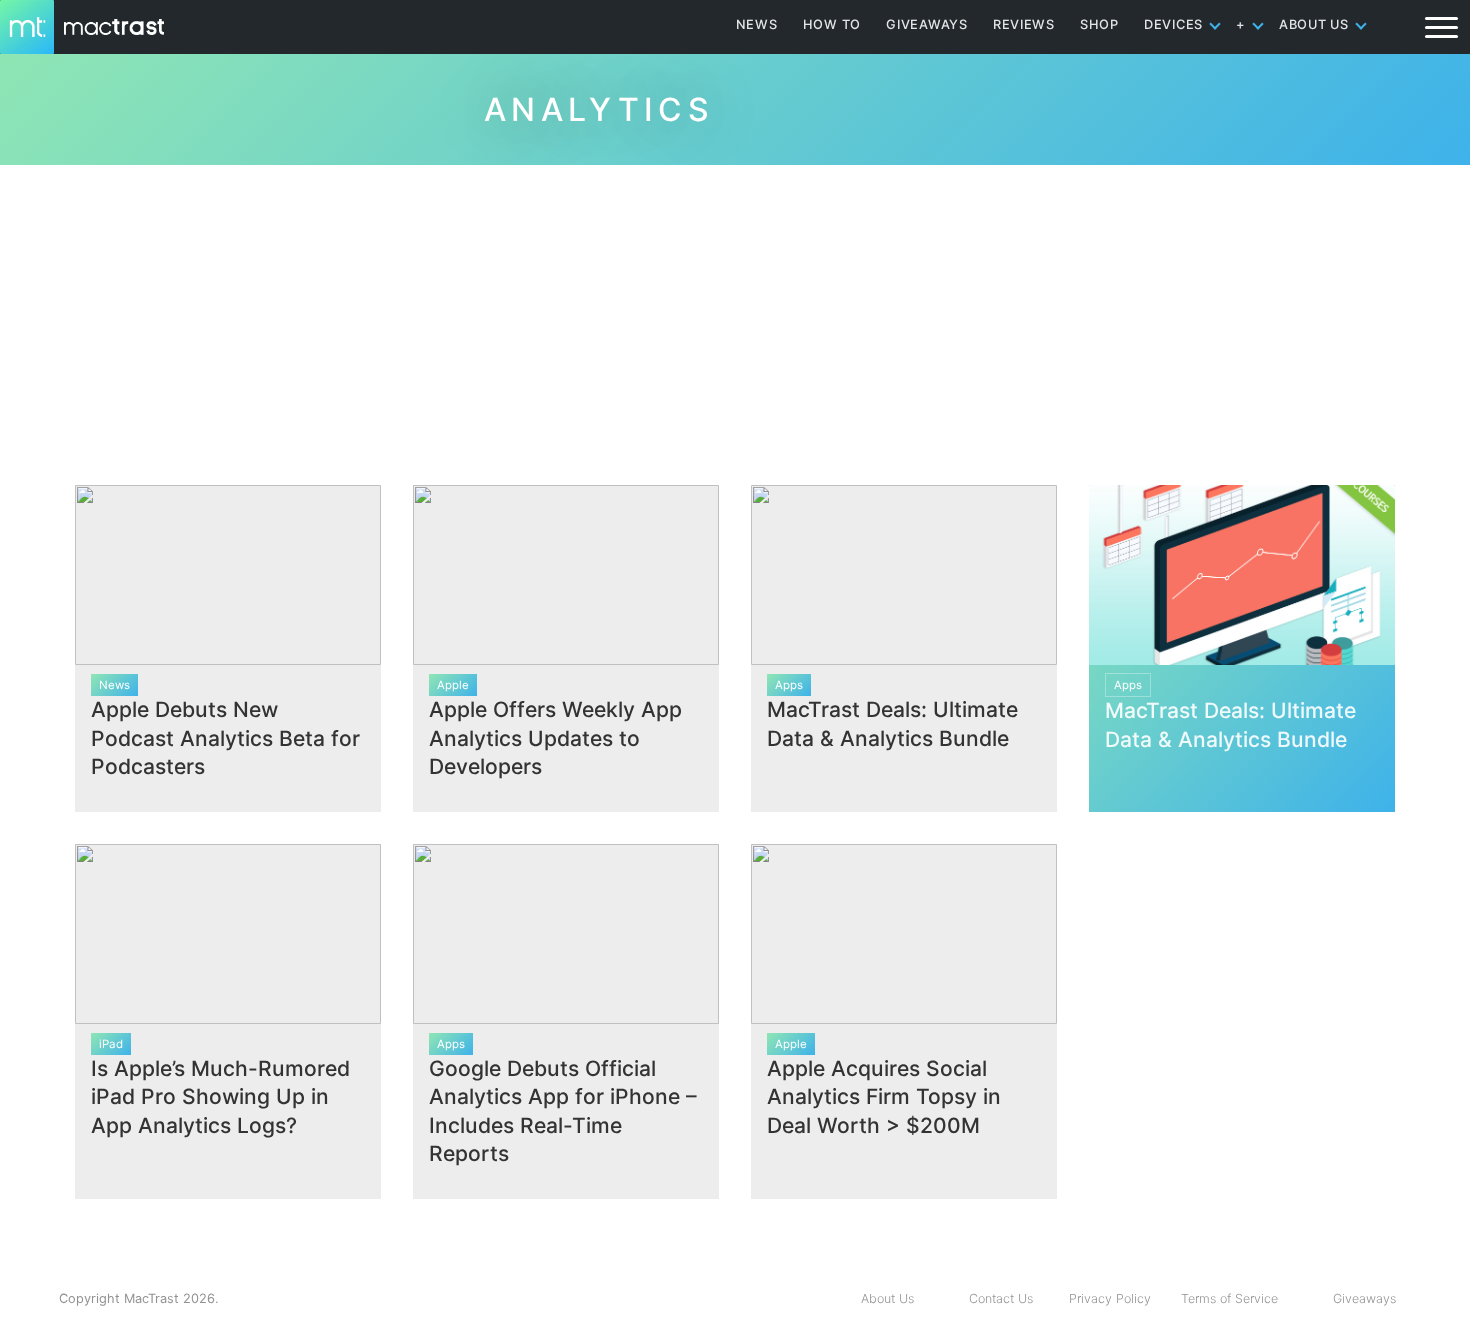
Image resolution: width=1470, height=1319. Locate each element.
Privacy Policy (1110, 1298)
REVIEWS (1024, 24)
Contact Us (1001, 1298)
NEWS (757, 24)
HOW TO (832, 24)
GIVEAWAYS (927, 24)
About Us (887, 1298)
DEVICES (1173, 24)
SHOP (1099, 24)
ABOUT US (1314, 24)
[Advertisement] (735, 317)
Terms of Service (1229, 1298)
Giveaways (1364, 1298)
